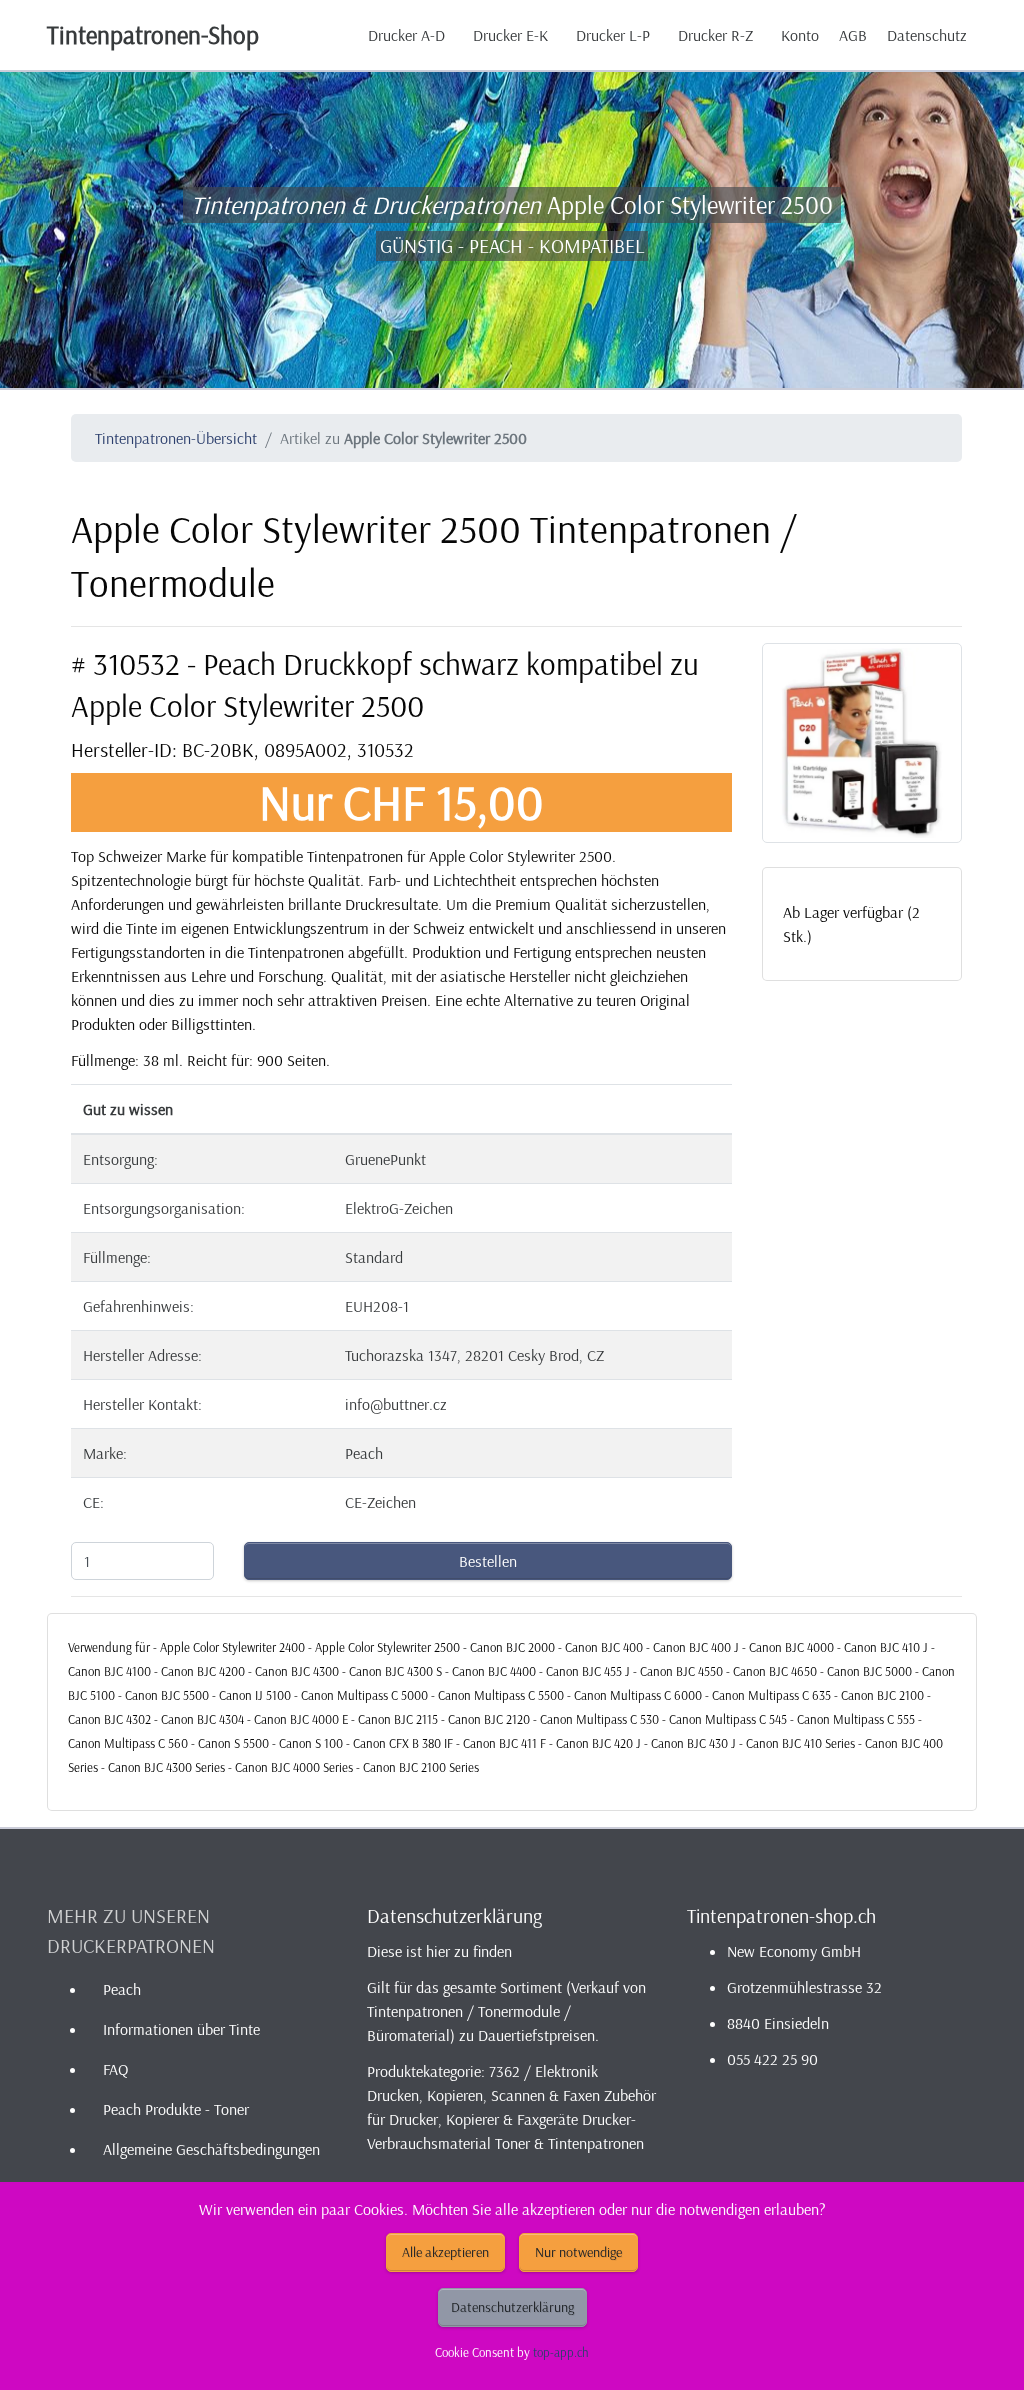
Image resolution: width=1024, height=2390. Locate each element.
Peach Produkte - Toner (176, 2109)
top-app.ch (561, 2352)
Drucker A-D (406, 35)
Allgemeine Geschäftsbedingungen (211, 2149)
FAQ (115, 2069)
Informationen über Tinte (181, 2029)
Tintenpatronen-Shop (153, 34)
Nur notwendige (578, 2252)
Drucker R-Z (715, 35)
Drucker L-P (613, 35)
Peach (122, 1989)
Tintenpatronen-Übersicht (176, 438)
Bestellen (488, 1561)
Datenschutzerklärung (512, 2307)
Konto (800, 35)
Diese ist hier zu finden (439, 1951)
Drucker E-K (510, 35)
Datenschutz (927, 35)
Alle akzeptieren (445, 2252)
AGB (853, 35)
